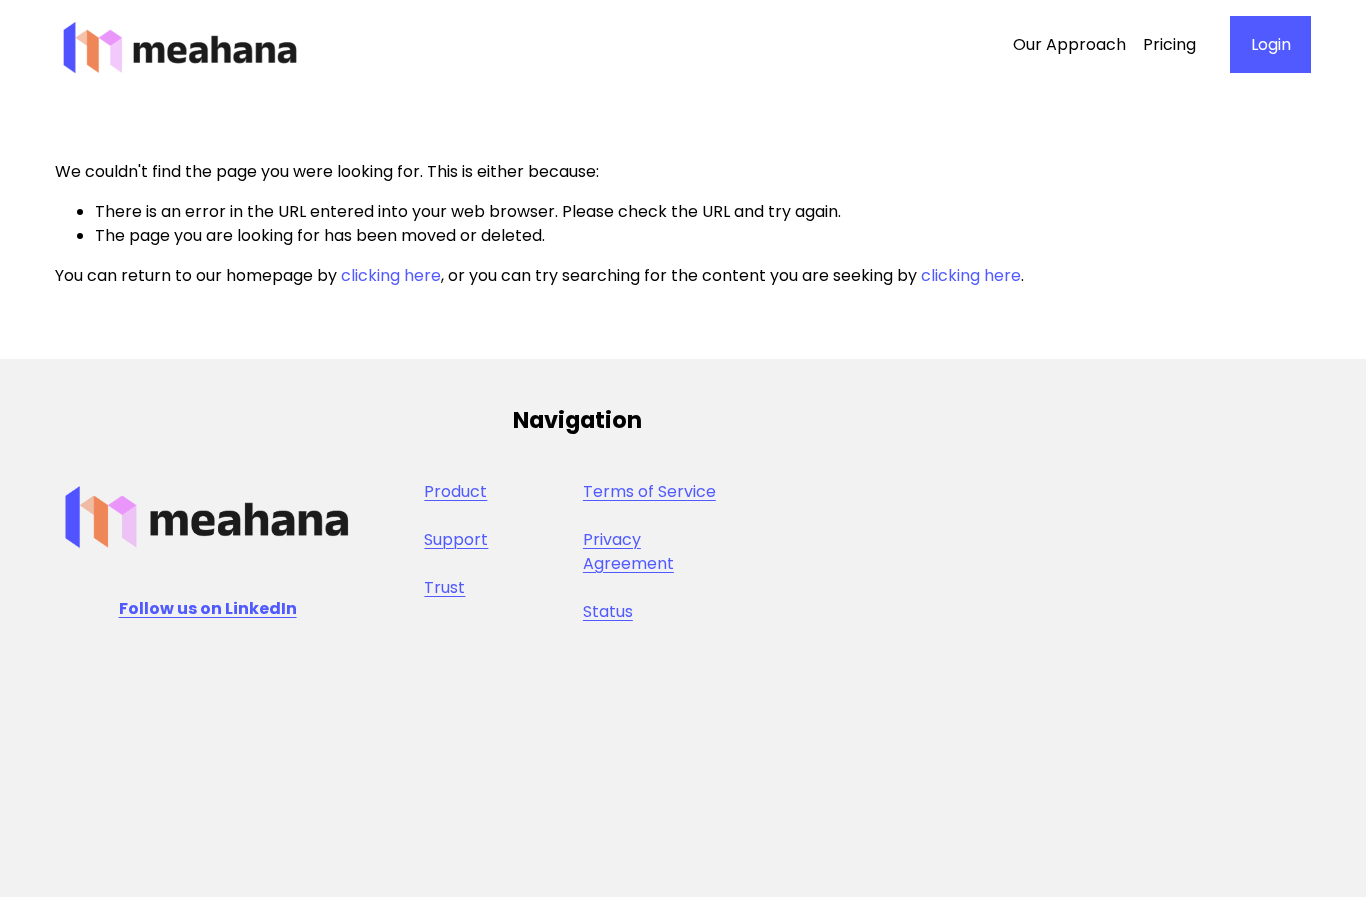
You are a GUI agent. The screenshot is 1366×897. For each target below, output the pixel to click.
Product (455, 491)
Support (456, 539)
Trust (444, 587)
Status (608, 611)
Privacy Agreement (628, 551)
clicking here (391, 275)
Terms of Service (649, 491)
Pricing (1169, 44)
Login (1271, 44)
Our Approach (1069, 44)
